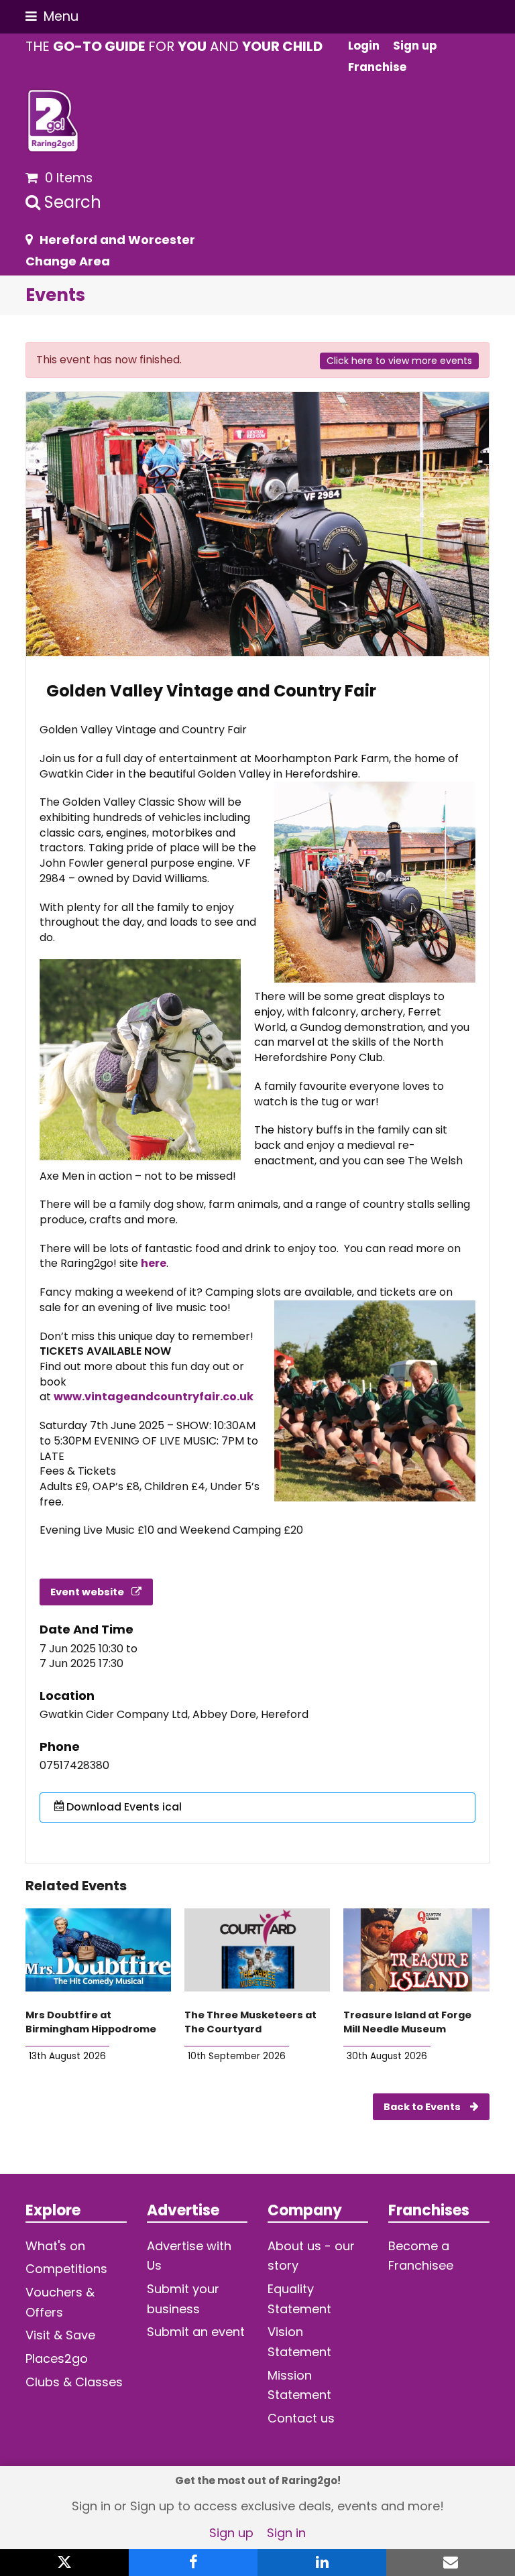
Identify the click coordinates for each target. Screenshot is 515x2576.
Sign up (231, 2533)
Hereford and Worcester (117, 240)
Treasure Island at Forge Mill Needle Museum (407, 2022)
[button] (52, 16)
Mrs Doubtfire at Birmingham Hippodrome (91, 2022)
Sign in (286, 2533)
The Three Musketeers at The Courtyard (250, 2022)
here (154, 1263)
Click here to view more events (399, 361)
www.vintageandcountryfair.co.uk (154, 1397)
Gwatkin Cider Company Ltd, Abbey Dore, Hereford (174, 1715)
